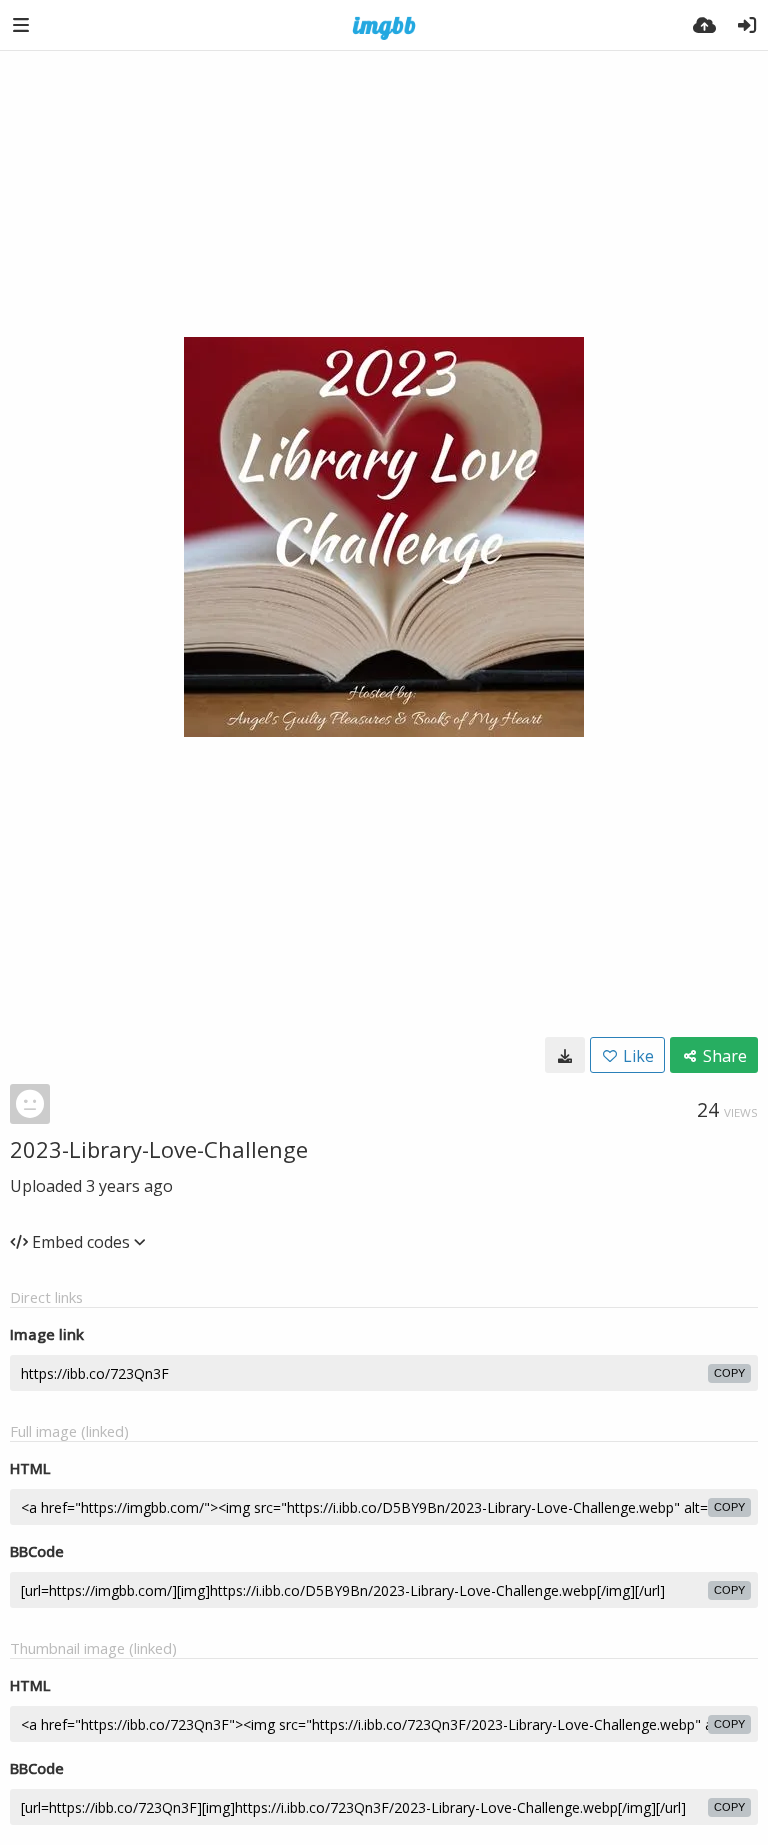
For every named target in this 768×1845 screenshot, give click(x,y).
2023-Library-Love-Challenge (159, 1149)
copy (729, 1373)
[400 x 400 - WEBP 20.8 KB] (565, 1055)
